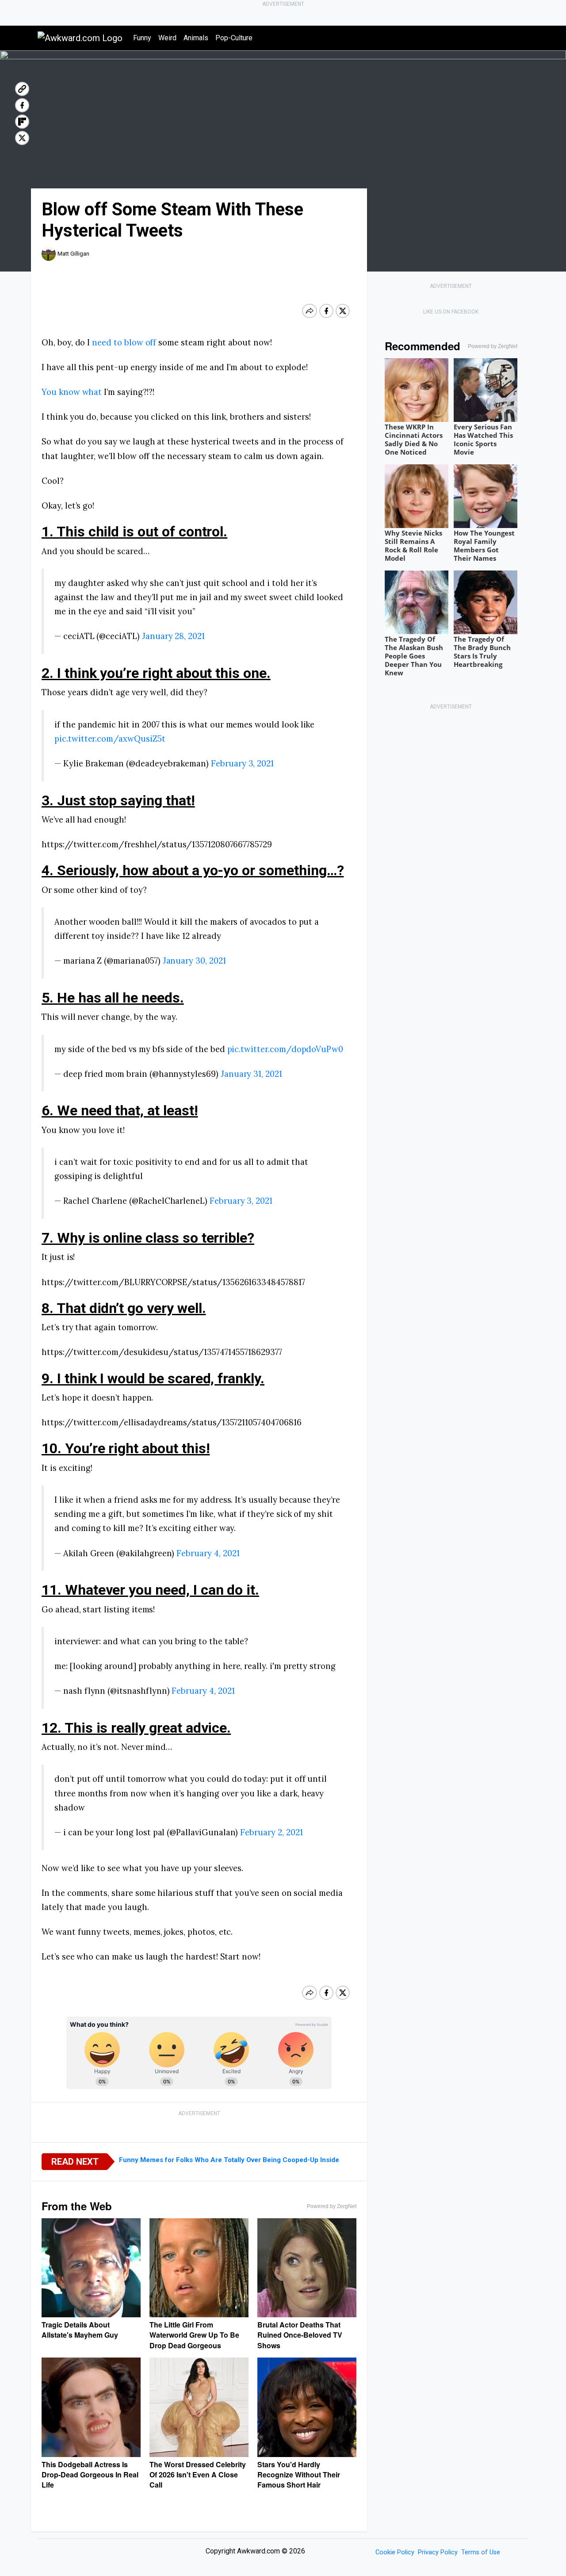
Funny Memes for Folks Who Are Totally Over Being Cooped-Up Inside (229, 2160)
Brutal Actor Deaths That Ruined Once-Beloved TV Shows (300, 2335)
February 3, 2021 (242, 763)
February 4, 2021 (208, 1553)
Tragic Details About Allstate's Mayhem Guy (80, 2330)
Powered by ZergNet (332, 2206)
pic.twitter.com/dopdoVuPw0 (285, 1049)
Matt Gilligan (73, 254)
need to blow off (124, 342)
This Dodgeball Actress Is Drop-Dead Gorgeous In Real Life (90, 2475)
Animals (196, 38)
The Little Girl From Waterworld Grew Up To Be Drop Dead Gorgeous (194, 2335)
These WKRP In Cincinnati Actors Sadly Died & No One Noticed (414, 439)
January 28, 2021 (173, 636)
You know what (72, 392)
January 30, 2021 (194, 961)
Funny (142, 38)
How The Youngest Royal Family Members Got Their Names (484, 545)
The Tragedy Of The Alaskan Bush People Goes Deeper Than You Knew (414, 656)
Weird (167, 38)
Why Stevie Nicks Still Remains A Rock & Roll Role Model (413, 545)
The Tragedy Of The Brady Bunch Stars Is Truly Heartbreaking (482, 652)
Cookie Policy (395, 2552)
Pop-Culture (234, 38)
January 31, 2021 (251, 1074)
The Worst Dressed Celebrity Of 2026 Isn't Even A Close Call (198, 2475)
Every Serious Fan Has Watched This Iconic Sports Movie (483, 439)
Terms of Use (481, 2552)
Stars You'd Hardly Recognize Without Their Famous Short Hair (299, 2475)
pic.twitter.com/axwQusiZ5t (110, 739)
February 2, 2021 (271, 1832)
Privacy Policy (438, 2552)
